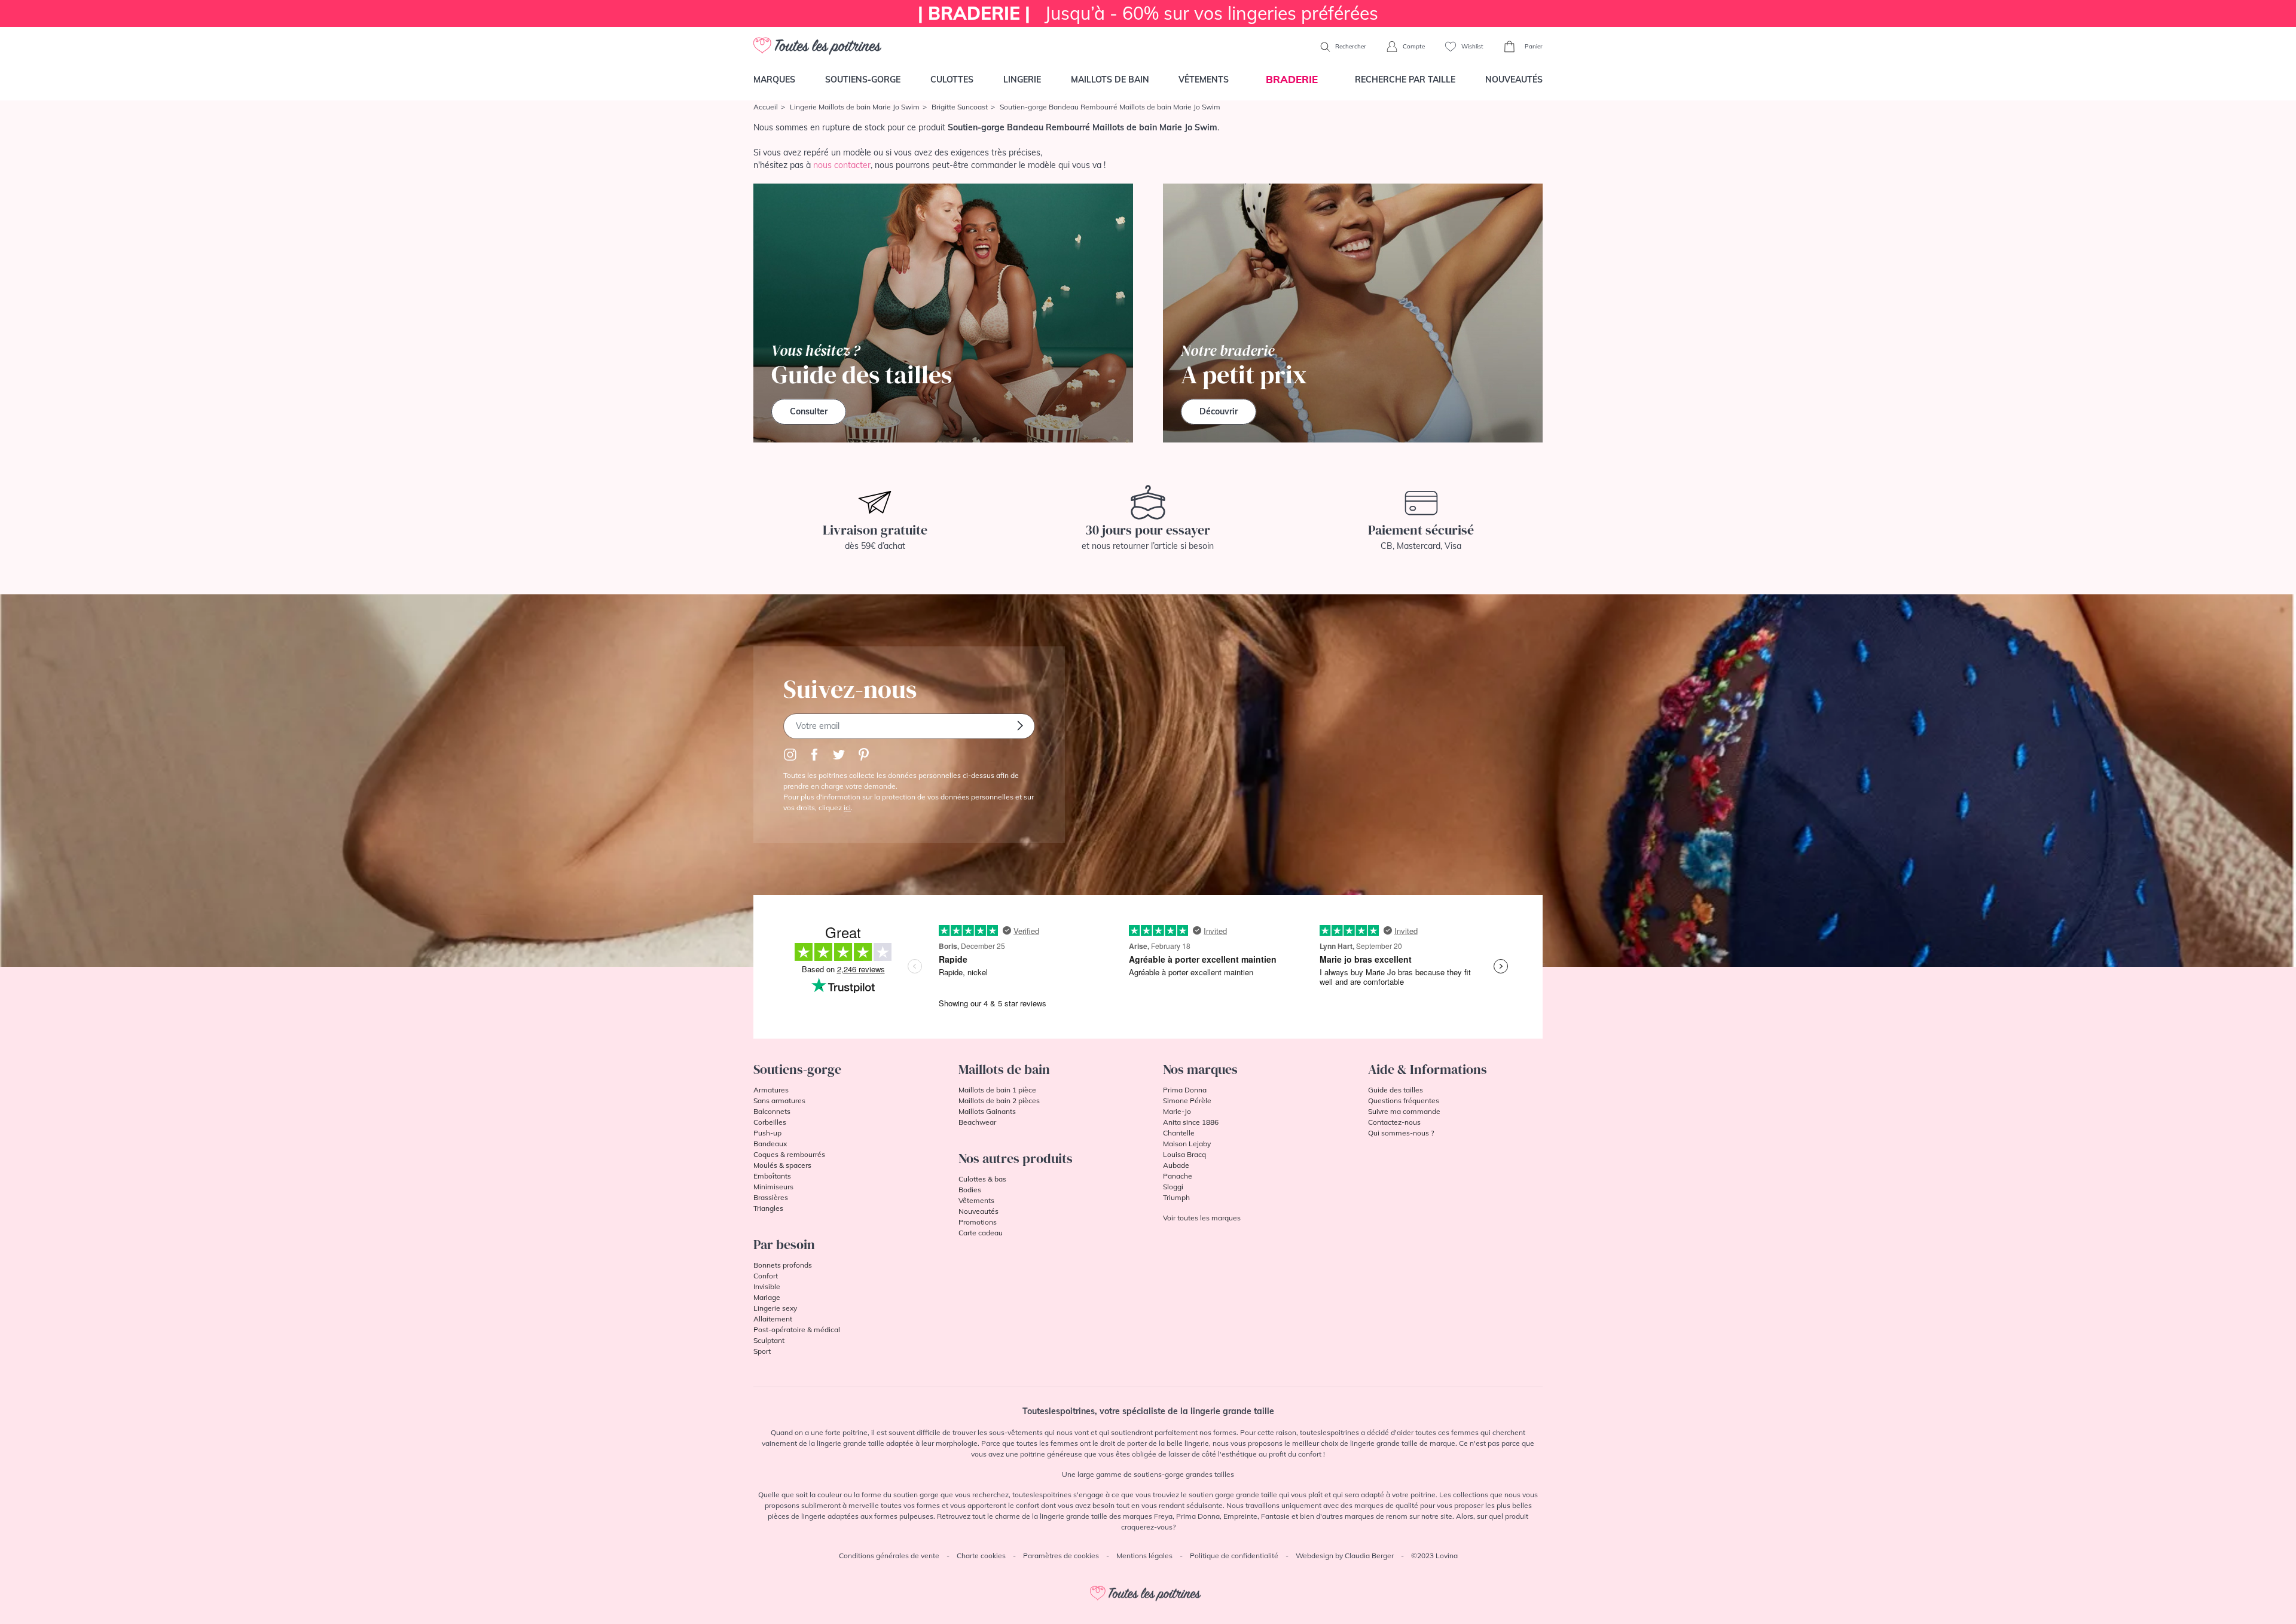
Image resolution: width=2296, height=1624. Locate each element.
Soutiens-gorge (863, 80)
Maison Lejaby (1187, 1144)
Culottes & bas (982, 1179)
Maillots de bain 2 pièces (999, 1101)
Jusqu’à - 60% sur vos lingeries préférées (1148, 13)
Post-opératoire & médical (797, 1330)
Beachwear (977, 1122)
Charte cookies (981, 1556)
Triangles (768, 1208)
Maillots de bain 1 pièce (997, 1090)
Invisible (767, 1286)
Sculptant (769, 1340)
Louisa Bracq (1184, 1154)
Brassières (771, 1197)
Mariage (767, 1297)
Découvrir (1219, 411)
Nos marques (1200, 1069)
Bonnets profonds (783, 1265)
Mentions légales (1144, 1556)
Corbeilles (770, 1122)
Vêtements (1204, 80)
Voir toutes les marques (1202, 1218)
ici (847, 808)
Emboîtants (772, 1176)
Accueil (766, 107)
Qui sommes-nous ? (1401, 1133)
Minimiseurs (773, 1187)
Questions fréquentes (1404, 1101)
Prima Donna (1185, 1090)
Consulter (809, 411)
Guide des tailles (1396, 1090)
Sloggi (1173, 1187)
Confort (766, 1276)
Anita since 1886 (1191, 1122)
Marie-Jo (1177, 1111)
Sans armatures (779, 1101)
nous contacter (842, 165)
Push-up (767, 1133)
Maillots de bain (1110, 80)
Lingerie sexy (775, 1308)
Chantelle (1179, 1133)
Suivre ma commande (1404, 1111)
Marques (774, 80)
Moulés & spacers (782, 1165)
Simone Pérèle (1187, 1101)
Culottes (952, 80)
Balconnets (772, 1111)
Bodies (970, 1190)
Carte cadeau (981, 1233)
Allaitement (773, 1319)
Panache (1178, 1176)
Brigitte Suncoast (960, 107)
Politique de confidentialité (1234, 1556)
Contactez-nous (1394, 1122)
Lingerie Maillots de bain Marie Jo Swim (855, 107)
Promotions (978, 1222)
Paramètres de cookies (1061, 1556)
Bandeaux (770, 1144)
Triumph (1176, 1197)
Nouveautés (1514, 80)
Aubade (1176, 1165)
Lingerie (1022, 80)
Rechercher (1350, 46)
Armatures (771, 1090)
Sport (762, 1351)
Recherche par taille (1405, 80)
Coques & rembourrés (789, 1154)
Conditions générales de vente (889, 1556)
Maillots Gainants (987, 1111)
